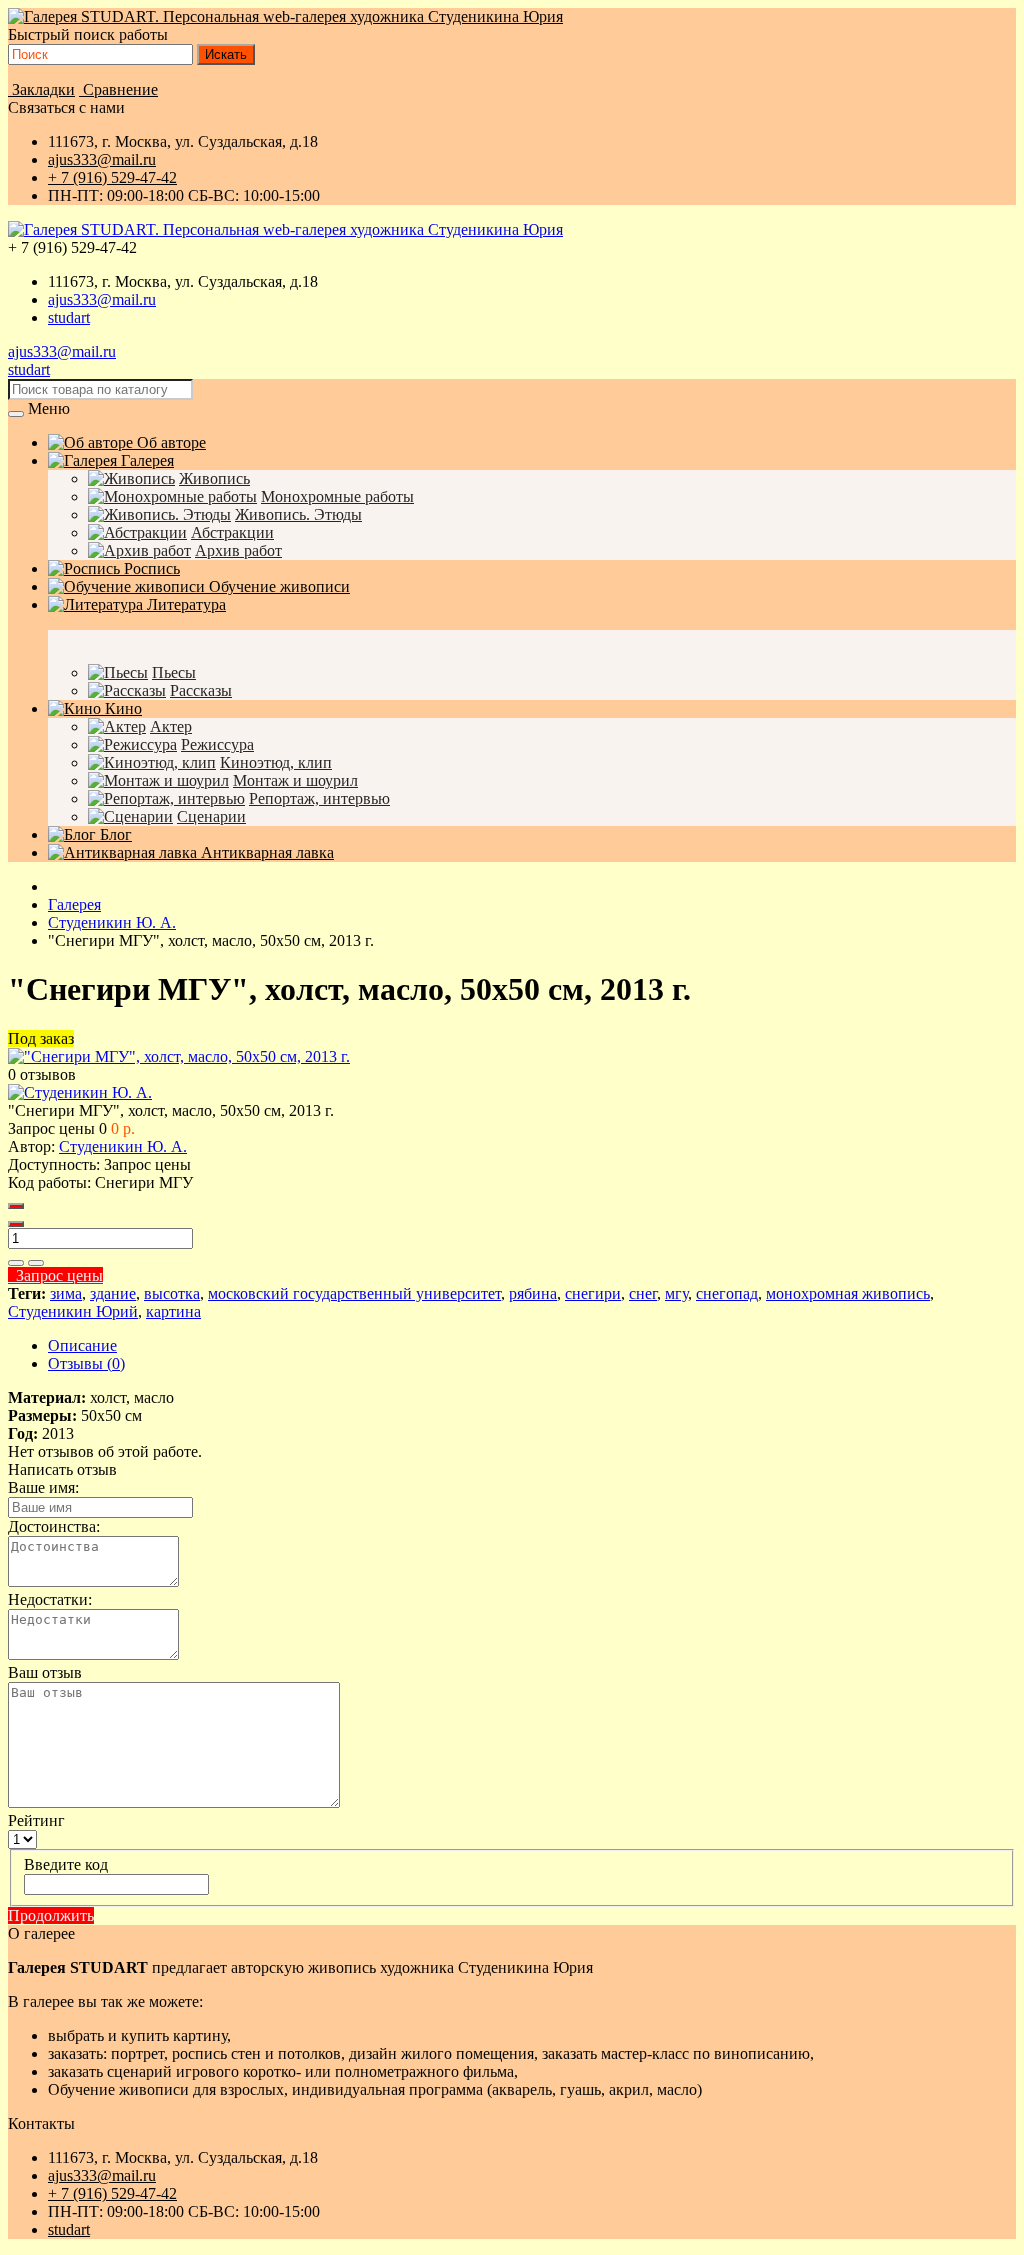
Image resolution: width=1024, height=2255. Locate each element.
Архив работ (238, 550)
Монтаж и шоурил (295, 780)
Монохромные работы (337, 496)
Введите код (66, 1864)
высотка (172, 1293)
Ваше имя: (43, 1487)
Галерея (145, 460)
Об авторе (169, 442)
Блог (114, 834)
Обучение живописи (277, 586)
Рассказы (201, 690)
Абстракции (232, 532)
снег (643, 1293)
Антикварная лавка (265, 852)
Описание (82, 1345)
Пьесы (174, 672)
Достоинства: (54, 1526)
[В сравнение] (36, 1263)
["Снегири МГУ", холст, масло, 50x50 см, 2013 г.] (179, 1056)
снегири (593, 1293)
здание (113, 1293)
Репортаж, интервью (319, 798)
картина (173, 1311)
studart (69, 317)
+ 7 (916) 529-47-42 (112, 177)
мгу (676, 1293)
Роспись (150, 568)
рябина (533, 1293)
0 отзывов (42, 1074)
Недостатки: (50, 1599)
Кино (121, 708)
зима (66, 1293)
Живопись (214, 478)
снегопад (727, 1293)
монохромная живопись (848, 1293)
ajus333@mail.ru (102, 159)
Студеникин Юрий (73, 1311)
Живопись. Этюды (298, 514)
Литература (184, 604)
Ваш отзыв (45, 1672)
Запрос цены (55, 1275)
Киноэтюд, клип (276, 762)
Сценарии (211, 816)
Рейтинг (36, 1820)
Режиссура (217, 744)
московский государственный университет (354, 1293)
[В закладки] (16, 1263)
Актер (171, 726)
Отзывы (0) (86, 1363)
